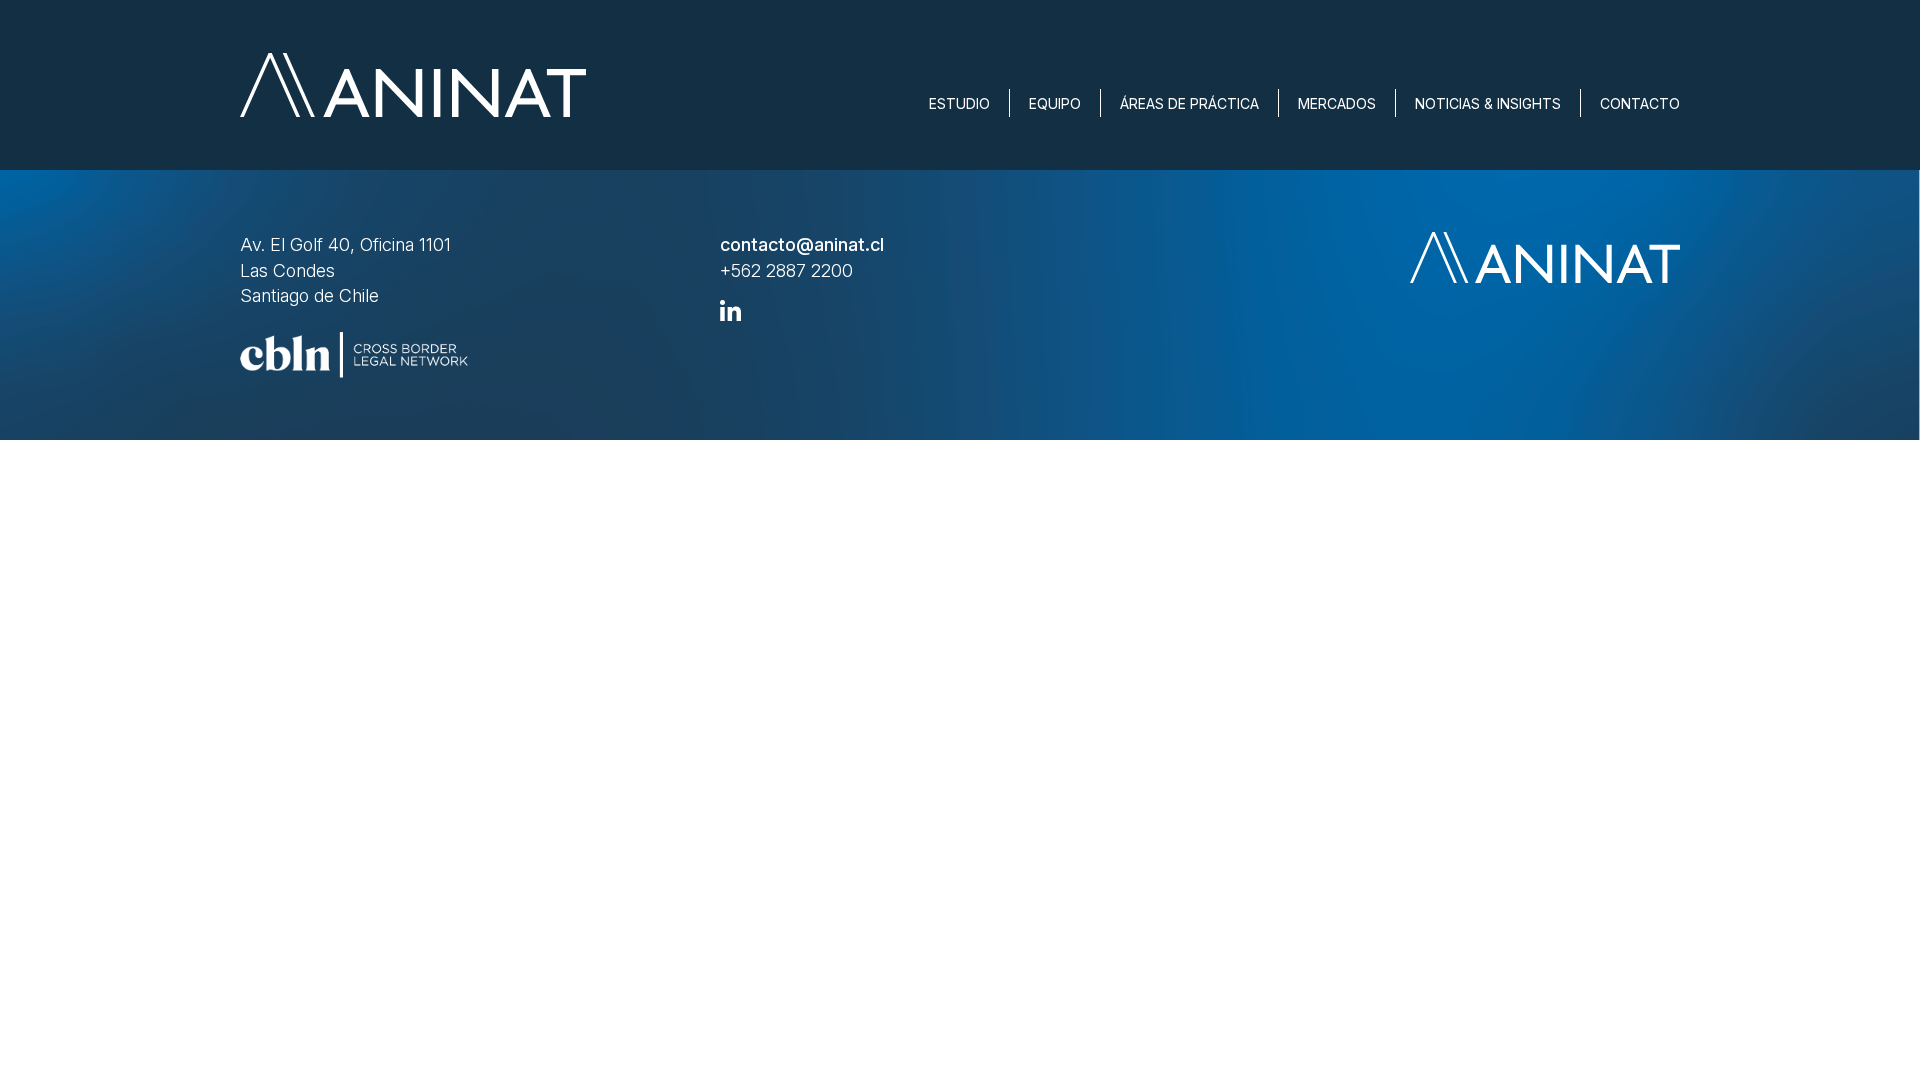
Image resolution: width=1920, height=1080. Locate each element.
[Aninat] (413, 85)
